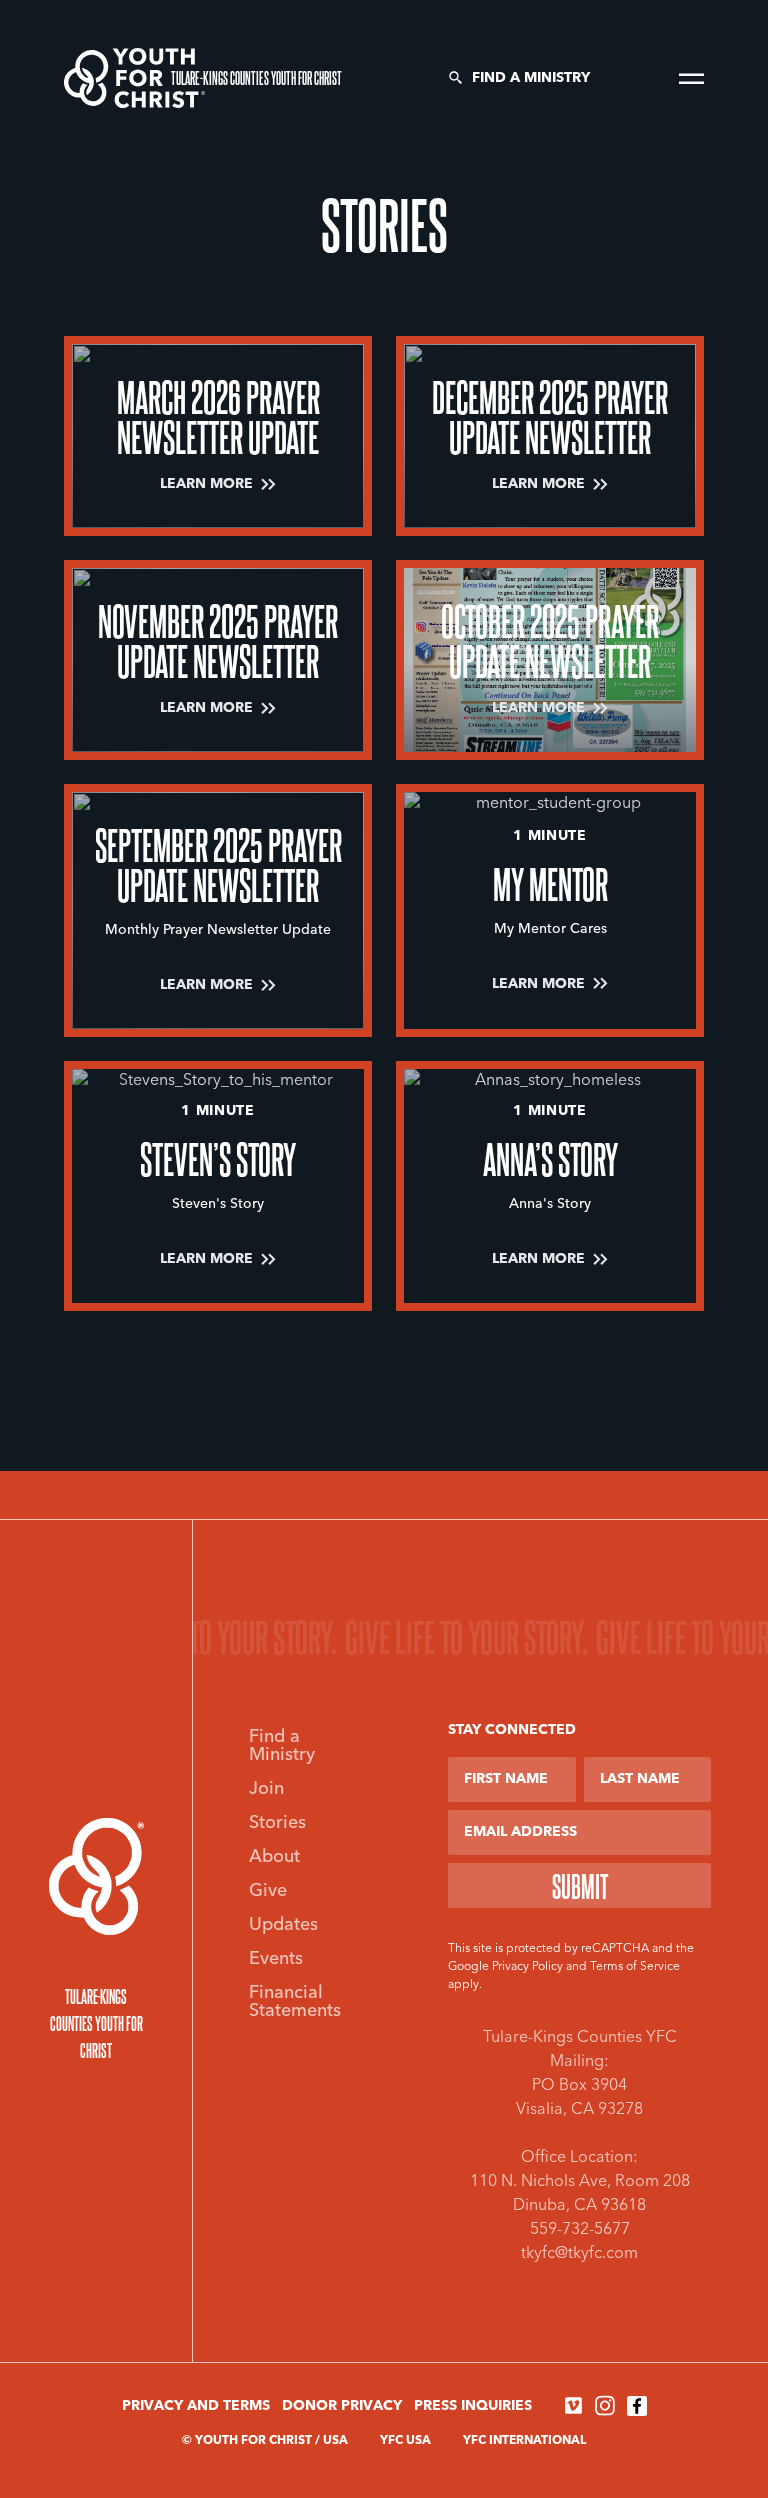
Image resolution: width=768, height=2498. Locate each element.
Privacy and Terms (196, 2406)
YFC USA (405, 2441)
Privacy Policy (527, 1967)
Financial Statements (295, 2002)
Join (266, 1789)
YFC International (524, 2441)
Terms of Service (635, 1967)
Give (268, 1891)
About (274, 1857)
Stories (277, 1823)
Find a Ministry (531, 78)
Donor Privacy (342, 2406)
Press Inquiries (473, 2406)
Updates (283, 1925)
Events (276, 1959)
